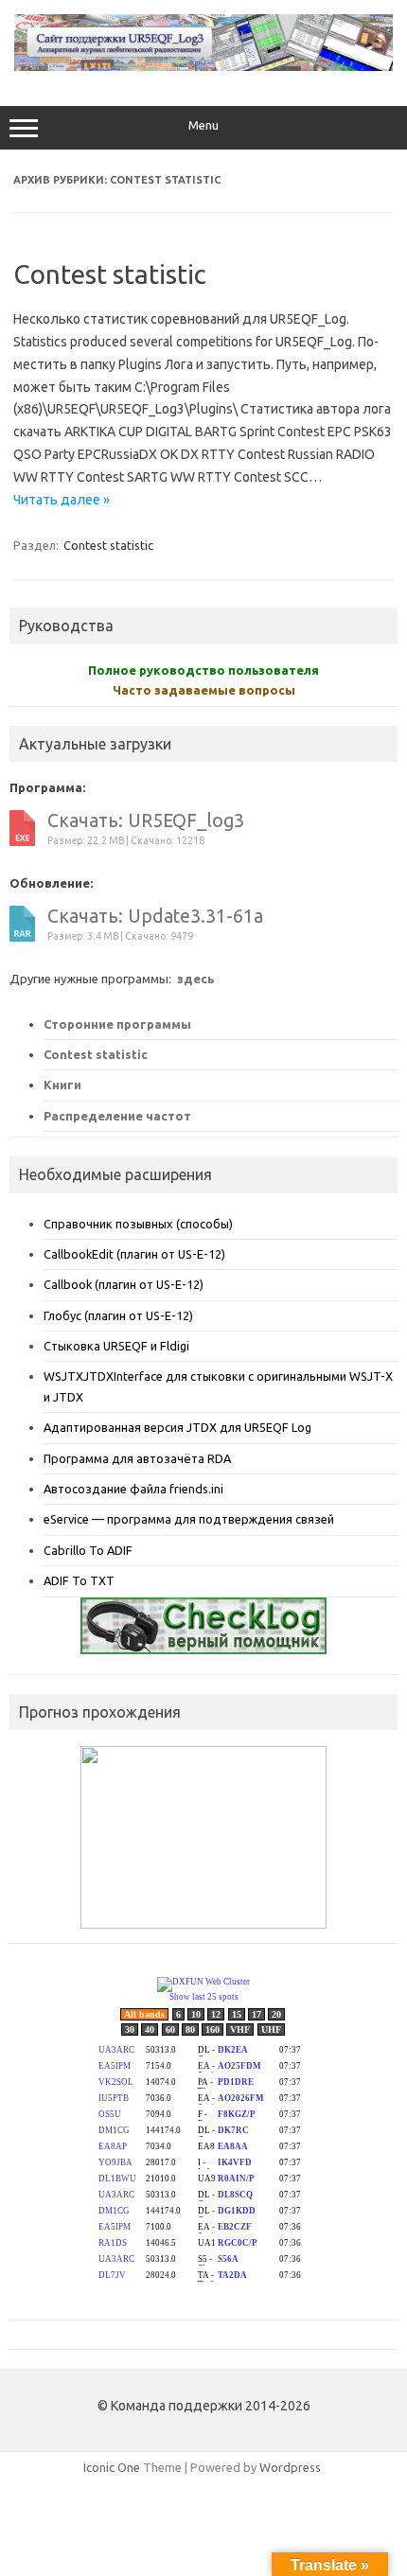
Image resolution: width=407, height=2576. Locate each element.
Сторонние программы (117, 1024)
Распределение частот (117, 1116)
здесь (195, 979)
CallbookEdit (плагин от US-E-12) (134, 1254)
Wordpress (290, 2467)
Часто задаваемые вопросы (204, 690)
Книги (62, 1085)
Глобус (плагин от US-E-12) (118, 1315)
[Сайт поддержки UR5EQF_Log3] (203, 66)
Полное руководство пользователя (203, 670)
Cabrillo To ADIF (88, 1550)
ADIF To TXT (79, 1580)
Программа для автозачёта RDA (137, 1458)
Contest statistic (110, 274)
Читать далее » (62, 500)
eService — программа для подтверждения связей (189, 1519)
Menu (203, 125)
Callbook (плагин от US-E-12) (124, 1284)
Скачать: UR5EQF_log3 (146, 820)
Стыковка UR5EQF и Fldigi (116, 1346)
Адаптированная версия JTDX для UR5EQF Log (177, 1427)
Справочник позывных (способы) (138, 1224)
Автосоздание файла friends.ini (133, 1489)
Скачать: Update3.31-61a (155, 916)
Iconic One (112, 2467)
